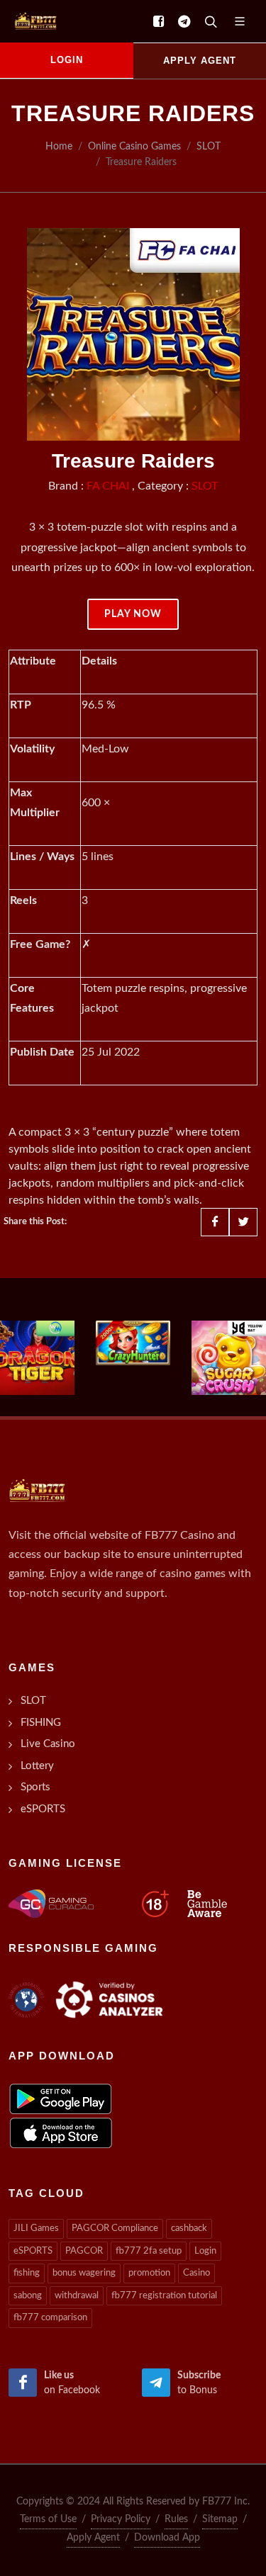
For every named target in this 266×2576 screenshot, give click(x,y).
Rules (176, 2519)
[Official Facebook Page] (158, 21)
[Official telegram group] (184, 21)
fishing (27, 2273)
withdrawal (77, 2296)
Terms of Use (48, 2519)
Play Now (133, 614)
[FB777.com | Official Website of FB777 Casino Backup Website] (33, 21)
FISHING (41, 1723)
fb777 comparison (50, 2318)
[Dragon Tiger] (37, 1358)
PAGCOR (84, 2251)
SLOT (209, 146)
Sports (35, 1787)
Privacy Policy (121, 2519)
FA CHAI (108, 486)
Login (205, 2251)
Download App (167, 2538)
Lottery (37, 1766)
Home (59, 146)
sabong (28, 2296)
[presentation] (13, 1357)
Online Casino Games (134, 146)
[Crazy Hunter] (133, 1343)
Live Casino (48, 1744)
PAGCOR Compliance (115, 2228)
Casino (196, 2273)
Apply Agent (93, 2538)
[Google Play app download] (61, 2098)
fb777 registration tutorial (164, 2296)
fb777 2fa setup (149, 2251)
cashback (189, 2228)
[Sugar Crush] (229, 1358)
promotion (149, 2273)
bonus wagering (84, 2273)
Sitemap (220, 2519)
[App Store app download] (61, 2132)
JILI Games (36, 2228)
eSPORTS (43, 1809)
